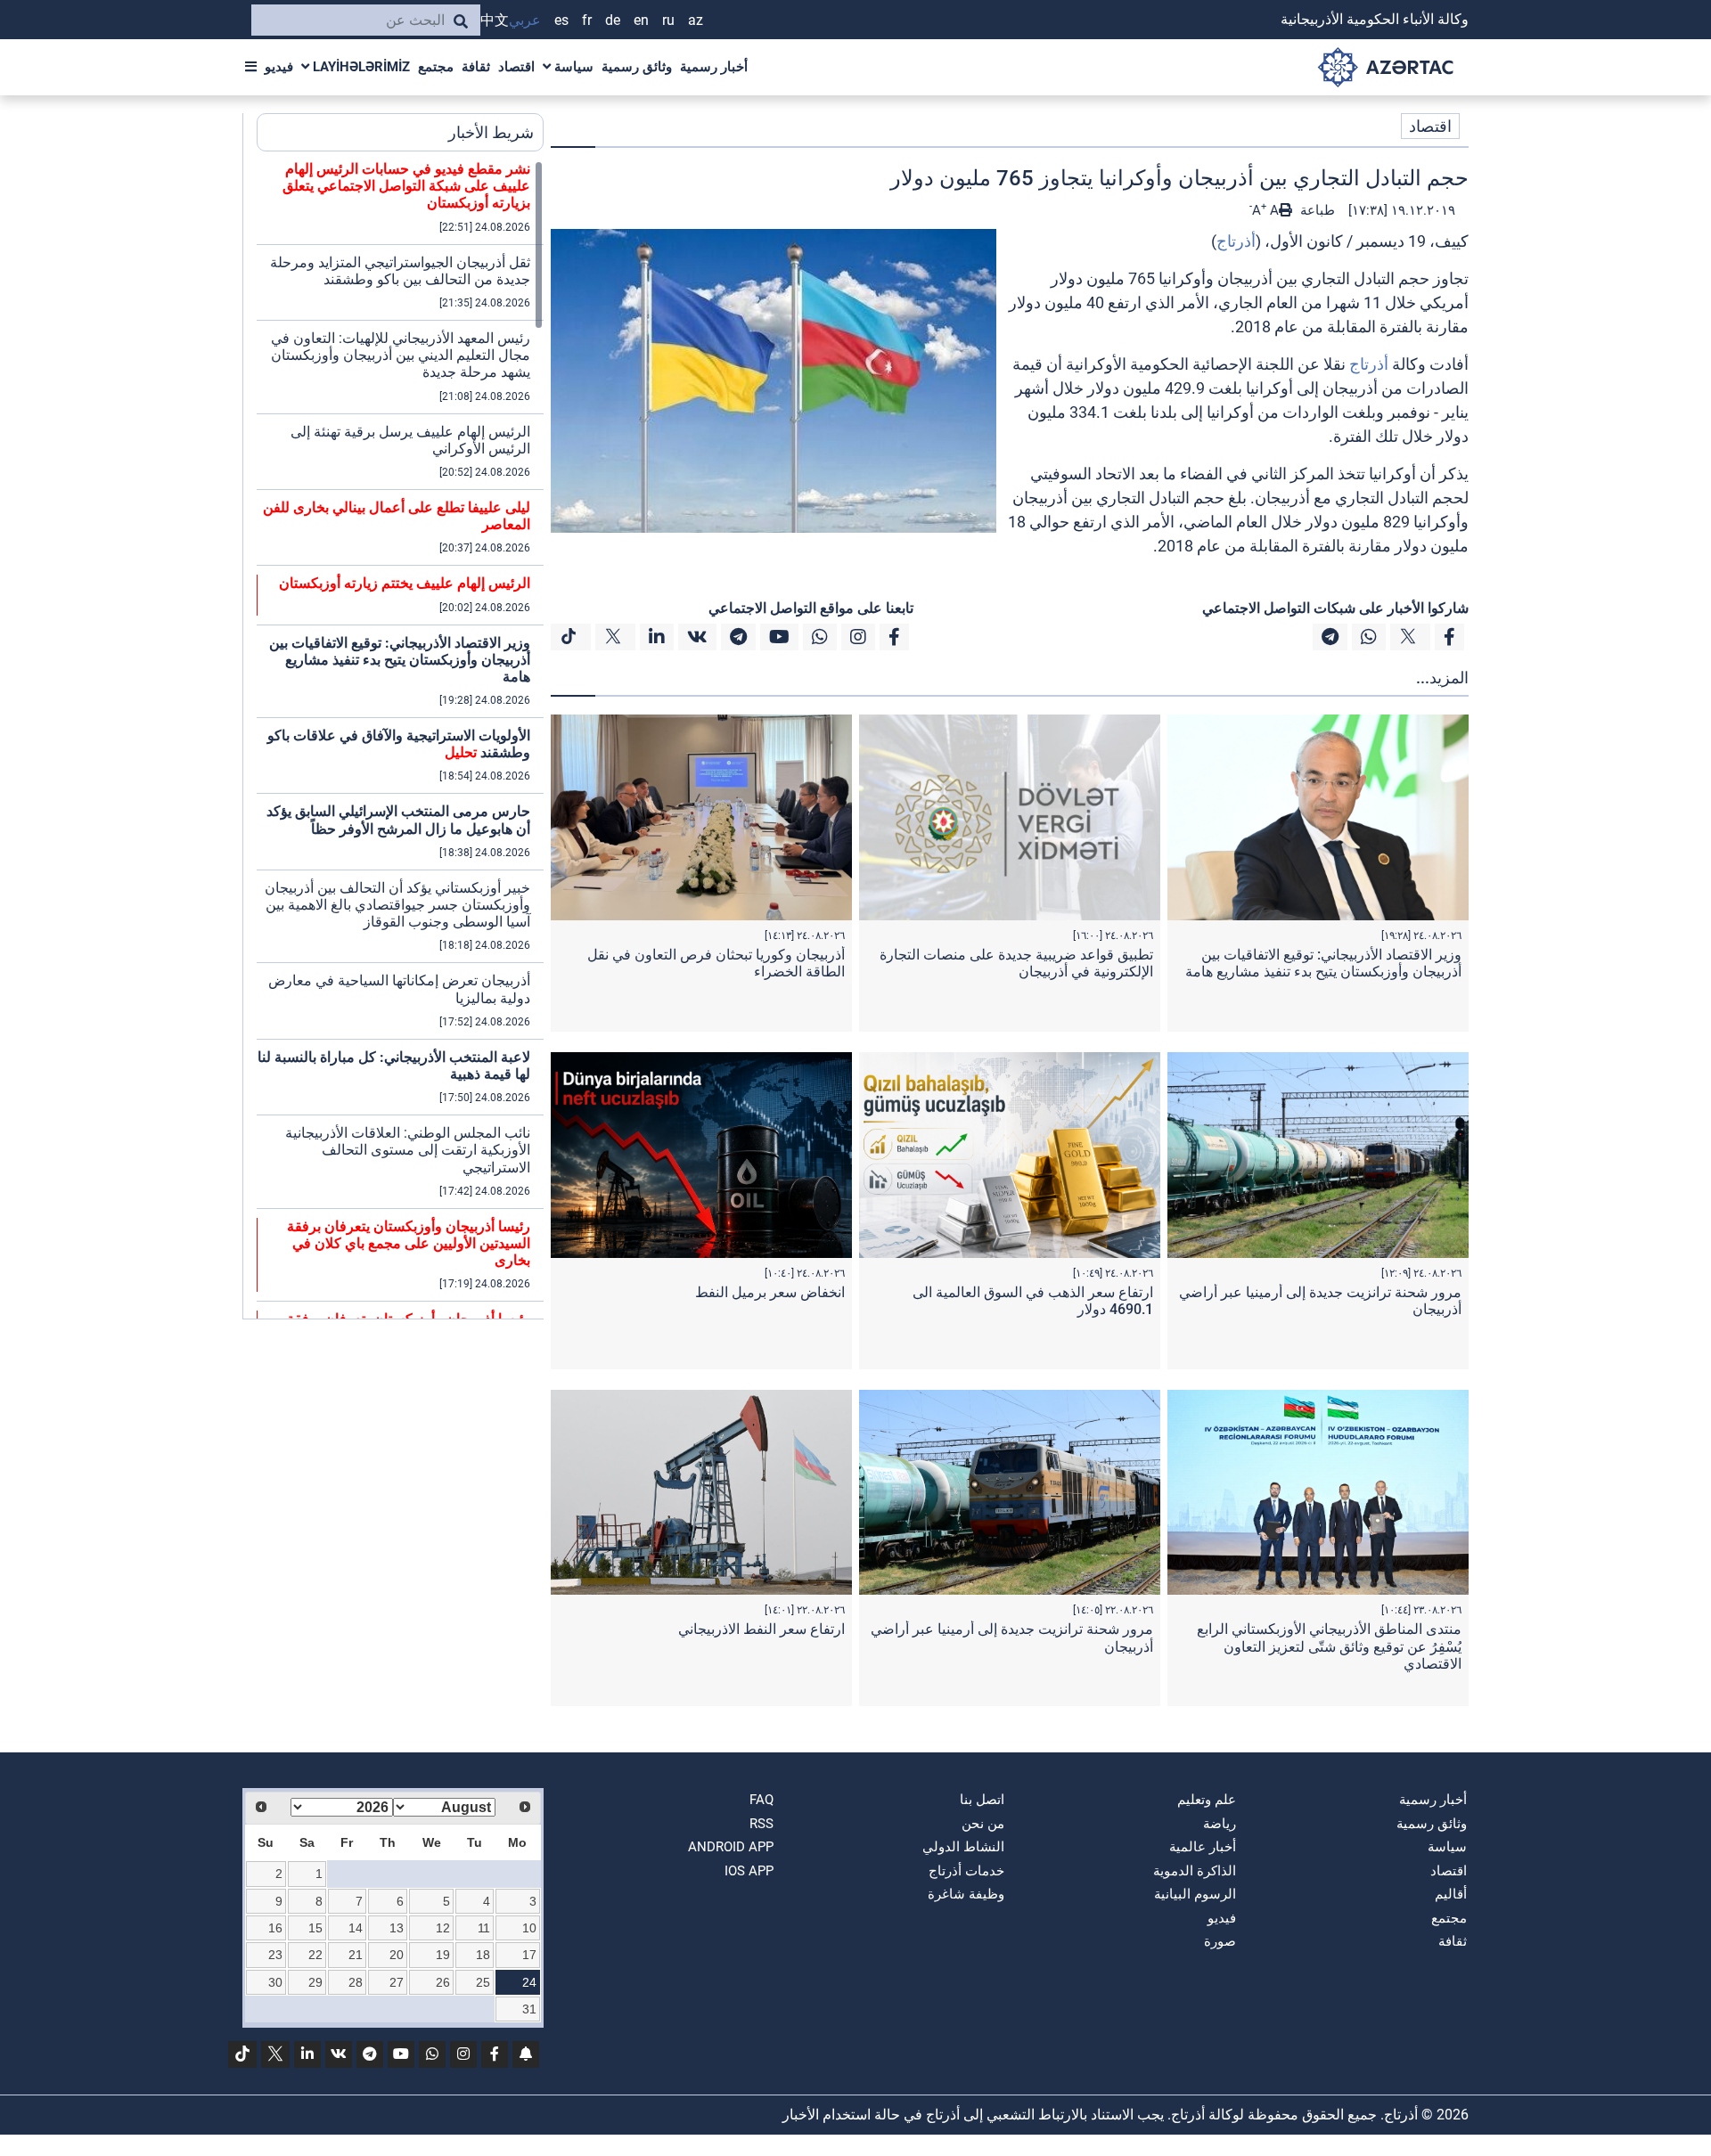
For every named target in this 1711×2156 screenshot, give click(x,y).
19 (443, 1955)
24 (529, 1982)
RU (668, 20)
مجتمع (436, 67)
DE (613, 20)
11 (484, 1928)
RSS (761, 1824)
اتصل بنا (982, 1800)
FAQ (761, 1800)
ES (561, 20)
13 (397, 1928)
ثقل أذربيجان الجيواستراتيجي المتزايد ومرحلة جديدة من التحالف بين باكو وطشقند (400, 271)
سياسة (572, 67)
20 (397, 1955)
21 (356, 1955)
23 (275, 1955)
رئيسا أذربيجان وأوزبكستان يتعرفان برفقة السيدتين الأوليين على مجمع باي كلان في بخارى (409, 1243)
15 (315, 1928)
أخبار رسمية (714, 67)
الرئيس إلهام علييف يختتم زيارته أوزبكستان (405, 583)
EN (641, 20)
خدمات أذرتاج (966, 1871)
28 (356, 1982)
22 (315, 1955)
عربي (525, 20)
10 (529, 1928)
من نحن (983, 1824)
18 (483, 1955)
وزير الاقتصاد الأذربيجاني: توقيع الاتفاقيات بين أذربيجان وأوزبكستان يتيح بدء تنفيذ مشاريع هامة (1323, 963)
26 (443, 1982)
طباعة (1316, 210)
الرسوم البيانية (1195, 1894)
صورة (1220, 1941)
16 (275, 1928)
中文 (495, 20)
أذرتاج (1236, 241)
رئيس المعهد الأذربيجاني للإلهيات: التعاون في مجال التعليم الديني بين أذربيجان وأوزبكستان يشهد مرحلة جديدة (401, 355)
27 (397, 1982)
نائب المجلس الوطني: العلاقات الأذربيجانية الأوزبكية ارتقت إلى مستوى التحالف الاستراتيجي (408, 1150)
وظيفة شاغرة (966, 1894)
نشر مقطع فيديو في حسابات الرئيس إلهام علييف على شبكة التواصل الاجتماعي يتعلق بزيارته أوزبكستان (406, 186)
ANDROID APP (731, 1847)
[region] (400, 739)
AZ (696, 20)
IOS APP (749, 1871)
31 (529, 2009)
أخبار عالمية (1203, 1847)
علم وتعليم (1207, 1800)
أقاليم (1451, 1894)
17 (529, 1955)
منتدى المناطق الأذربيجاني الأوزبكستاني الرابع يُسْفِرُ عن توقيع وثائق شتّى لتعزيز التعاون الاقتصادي (1329, 1646)
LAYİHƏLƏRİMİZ (360, 67)
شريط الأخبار (491, 132)
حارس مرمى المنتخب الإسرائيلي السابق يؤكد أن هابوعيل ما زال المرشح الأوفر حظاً (398, 820)
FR (587, 20)
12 (443, 1928)
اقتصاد (516, 67)
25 (483, 1982)
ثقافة (476, 67)
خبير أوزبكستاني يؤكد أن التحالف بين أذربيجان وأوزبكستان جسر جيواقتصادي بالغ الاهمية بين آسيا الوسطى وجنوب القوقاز (397, 905)
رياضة (1220, 1824)
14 (356, 1928)
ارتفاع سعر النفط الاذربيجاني (761, 1629)
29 (315, 1982)
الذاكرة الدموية (1195, 1871)
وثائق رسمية (637, 67)
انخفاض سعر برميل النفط (770, 1292)
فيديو (279, 67)
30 (275, 1982)
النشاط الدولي (963, 1847)
